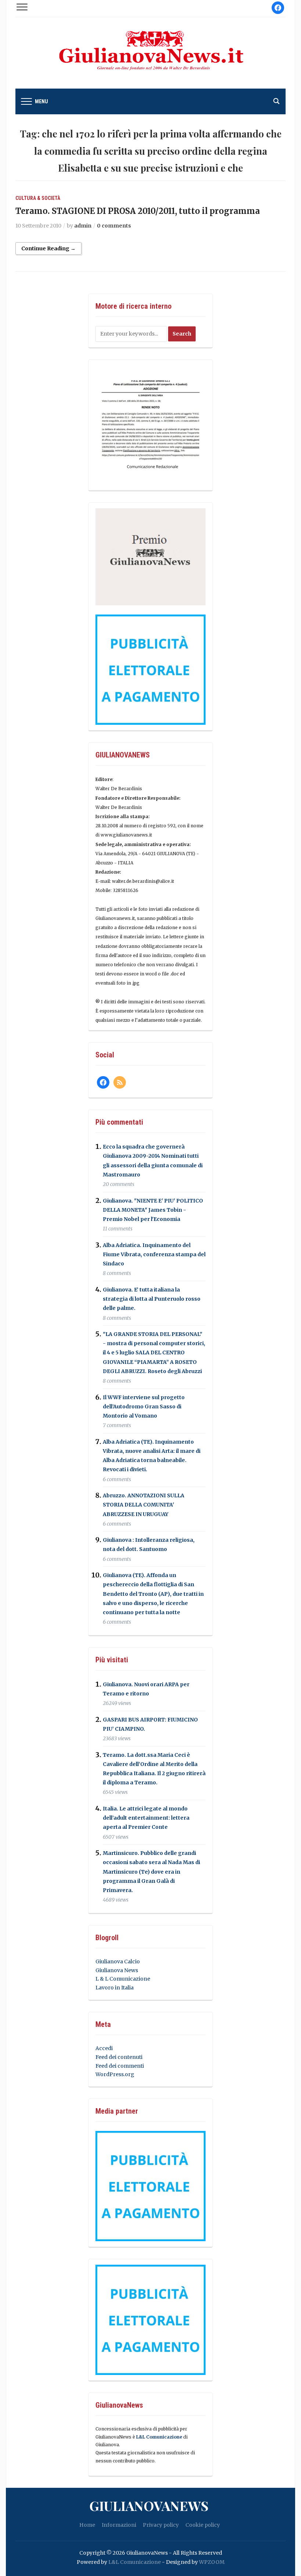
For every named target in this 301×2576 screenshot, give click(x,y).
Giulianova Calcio (118, 1961)
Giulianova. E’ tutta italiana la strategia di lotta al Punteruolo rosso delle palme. (152, 1299)
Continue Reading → (48, 248)
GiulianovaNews (149, 2505)
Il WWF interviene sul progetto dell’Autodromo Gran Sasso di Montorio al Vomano (144, 1407)
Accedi (104, 2048)
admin (83, 226)
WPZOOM (212, 2562)
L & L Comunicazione (123, 1979)
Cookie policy (203, 2525)
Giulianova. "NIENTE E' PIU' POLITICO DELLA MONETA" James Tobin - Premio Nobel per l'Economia (153, 1210)
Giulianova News (117, 1970)
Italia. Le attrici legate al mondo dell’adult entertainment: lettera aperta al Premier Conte (146, 1818)
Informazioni (119, 2525)
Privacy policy (161, 2525)
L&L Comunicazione (159, 2437)
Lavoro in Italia (115, 1988)
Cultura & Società (38, 198)
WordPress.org (115, 2074)
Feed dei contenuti (119, 2057)
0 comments (114, 226)
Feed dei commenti (120, 2066)
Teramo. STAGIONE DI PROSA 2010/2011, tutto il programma (138, 211)
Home (87, 2525)
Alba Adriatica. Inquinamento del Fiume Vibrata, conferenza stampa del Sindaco (154, 1254)
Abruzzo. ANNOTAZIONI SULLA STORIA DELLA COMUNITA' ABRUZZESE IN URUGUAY (144, 1505)
